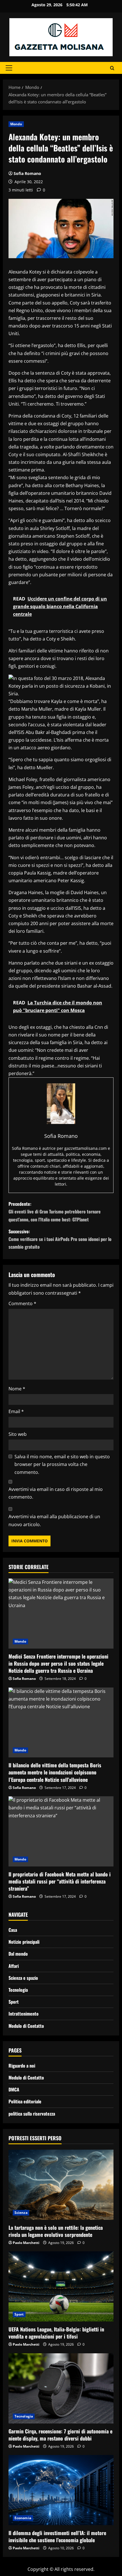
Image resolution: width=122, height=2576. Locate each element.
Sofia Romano (27, 173)
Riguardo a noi (22, 2066)
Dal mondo (18, 1954)
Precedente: (55, 1211)
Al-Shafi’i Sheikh (79, 454)
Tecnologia (18, 1990)
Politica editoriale (25, 2101)
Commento (22, 1303)
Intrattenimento (24, 2014)
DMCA (14, 2089)
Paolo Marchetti (26, 2243)
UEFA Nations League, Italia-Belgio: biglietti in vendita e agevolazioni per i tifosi (56, 2333)
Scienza (21, 2213)
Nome (17, 1389)
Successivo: (60, 1239)
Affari (14, 1966)
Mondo (16, 124)
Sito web (18, 1434)
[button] (9, 68)
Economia (23, 2518)
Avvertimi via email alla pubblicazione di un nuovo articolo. (54, 1520)
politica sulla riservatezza (32, 2114)
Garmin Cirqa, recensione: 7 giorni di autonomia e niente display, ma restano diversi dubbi (60, 2435)
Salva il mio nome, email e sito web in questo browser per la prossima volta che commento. (62, 1464)
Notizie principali (24, 1942)
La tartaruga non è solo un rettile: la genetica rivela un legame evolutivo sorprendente (56, 2231)
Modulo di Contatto (26, 2026)
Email (16, 1411)
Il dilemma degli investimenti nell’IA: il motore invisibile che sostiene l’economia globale (57, 2536)
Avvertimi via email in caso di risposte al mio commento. (56, 1493)
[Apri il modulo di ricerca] (112, 68)
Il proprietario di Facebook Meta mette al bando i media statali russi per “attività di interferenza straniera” (60, 1881)
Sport (14, 2002)
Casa (13, 1930)
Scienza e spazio (23, 1978)
